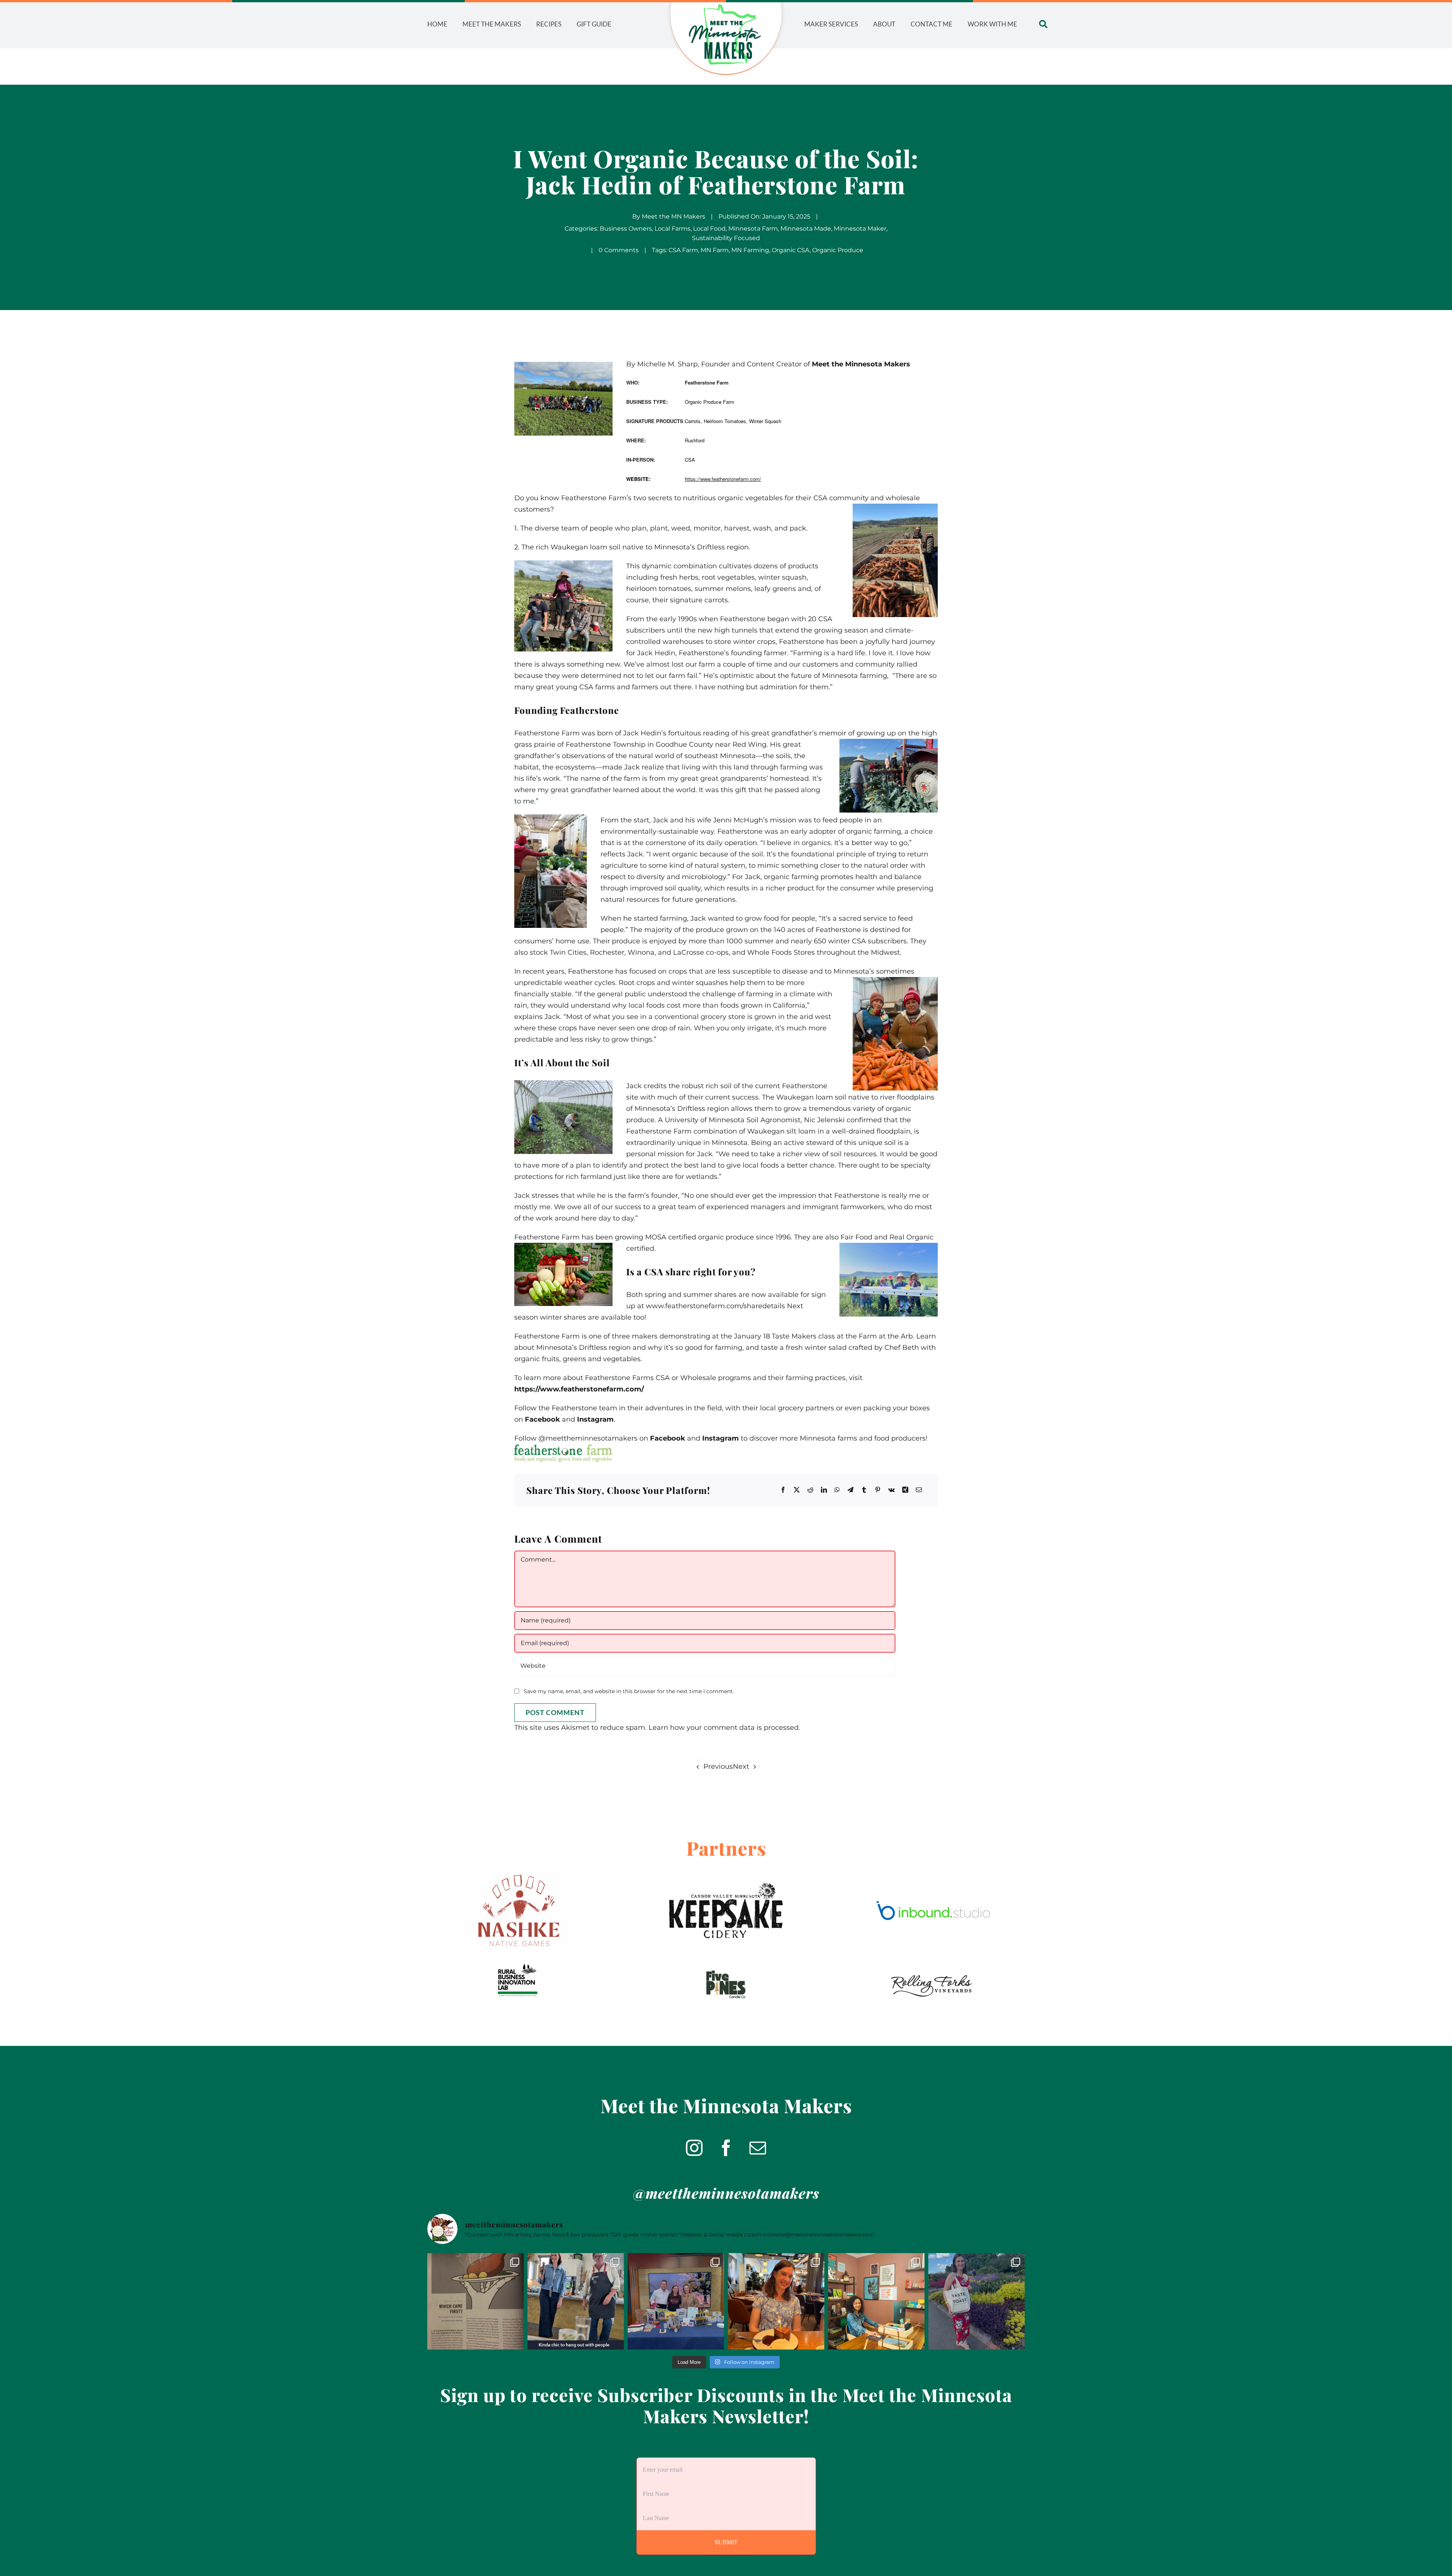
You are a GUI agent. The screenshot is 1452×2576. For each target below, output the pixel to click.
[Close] (772, 1231)
